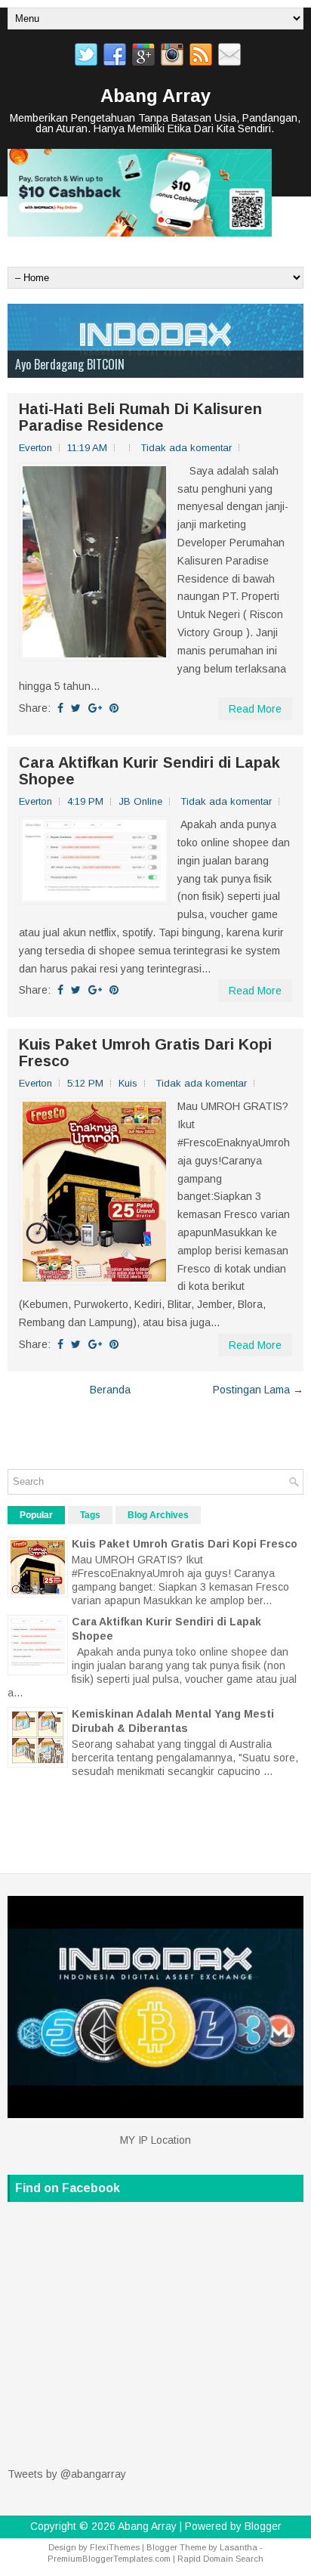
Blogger (263, 2526)
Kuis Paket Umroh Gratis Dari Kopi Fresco (145, 1053)
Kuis (128, 1083)
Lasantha (239, 2547)
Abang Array (155, 96)
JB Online (140, 801)
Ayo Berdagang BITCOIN (70, 364)
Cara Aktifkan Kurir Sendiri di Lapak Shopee (149, 771)
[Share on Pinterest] (114, 708)
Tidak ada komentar (186, 448)
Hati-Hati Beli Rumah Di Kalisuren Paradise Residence (140, 417)
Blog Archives (158, 1515)
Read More (255, 709)
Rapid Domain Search (220, 2559)
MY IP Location (155, 2140)
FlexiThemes (115, 2547)
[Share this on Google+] (95, 708)
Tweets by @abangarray (67, 2474)
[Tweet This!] (76, 708)
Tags (90, 1515)
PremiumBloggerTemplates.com (109, 2559)
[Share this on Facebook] (60, 708)
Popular (36, 1515)
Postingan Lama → (258, 1390)
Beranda (110, 1390)
